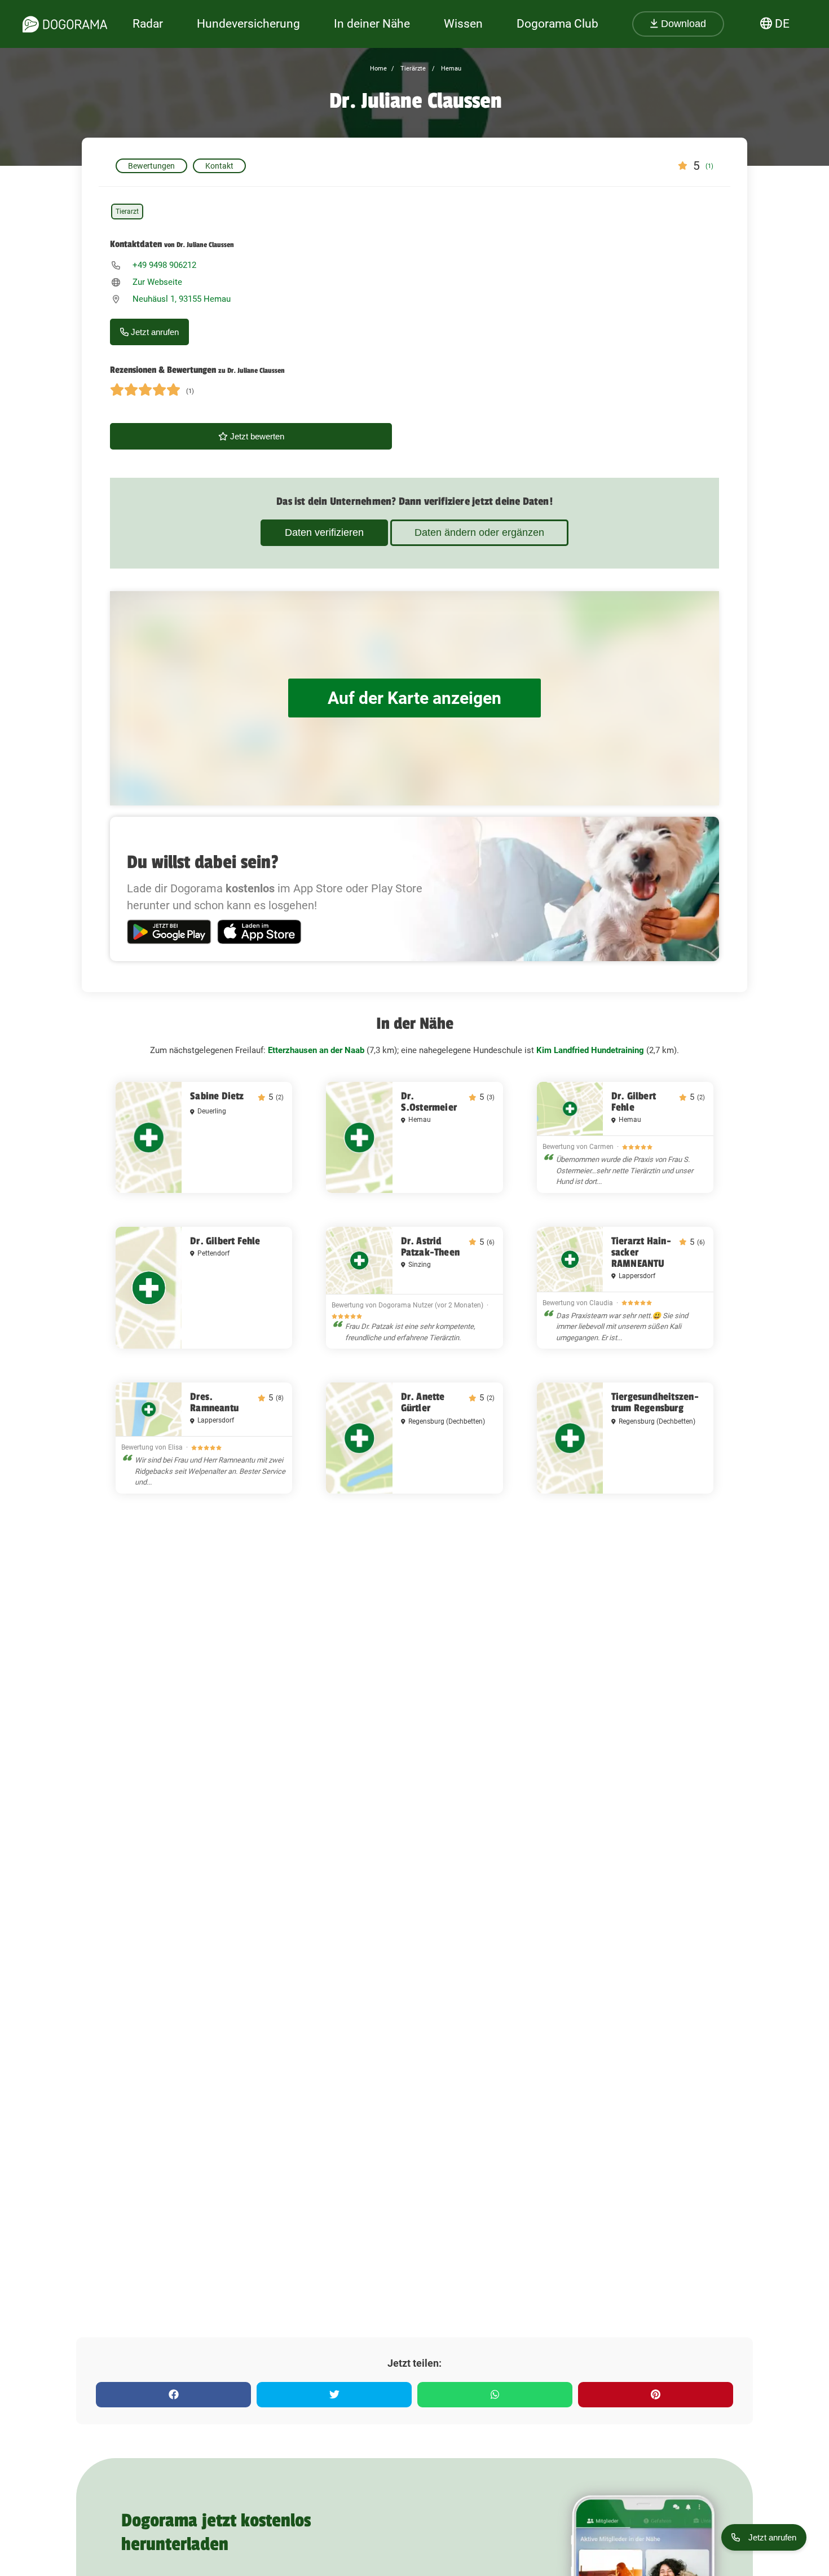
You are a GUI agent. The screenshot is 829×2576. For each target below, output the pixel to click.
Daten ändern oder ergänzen (479, 532)
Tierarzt (127, 212)
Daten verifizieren (324, 532)
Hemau (450, 69)
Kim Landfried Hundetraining (590, 1050)
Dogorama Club (557, 24)
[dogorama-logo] (65, 24)
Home (378, 69)
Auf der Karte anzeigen (414, 698)
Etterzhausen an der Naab (316, 1050)
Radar (148, 24)
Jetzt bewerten (256, 436)
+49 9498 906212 (164, 265)
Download (682, 24)
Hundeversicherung (248, 24)
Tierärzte (412, 69)
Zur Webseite (157, 282)
